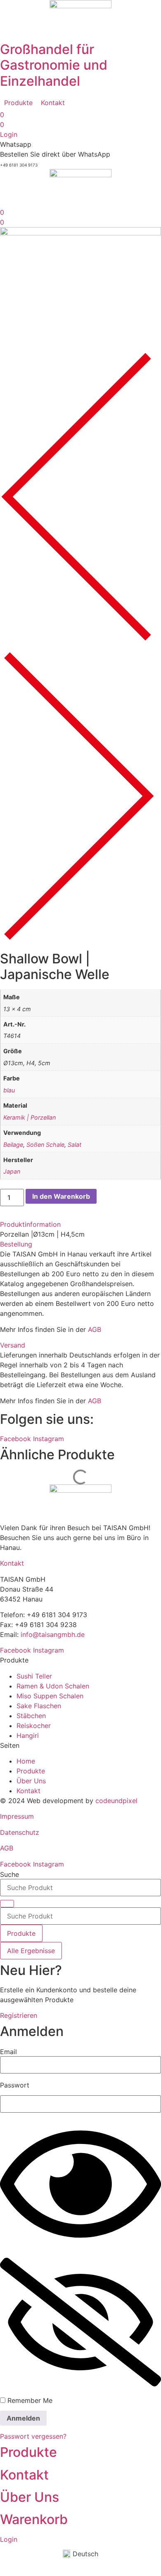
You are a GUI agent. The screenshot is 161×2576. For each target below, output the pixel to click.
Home (26, 1761)
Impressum (17, 1816)
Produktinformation (30, 1224)
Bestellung (16, 1244)
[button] (18, 103)
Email (8, 2052)
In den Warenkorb (61, 1196)
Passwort (15, 2085)
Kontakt (12, 1563)
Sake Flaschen (39, 1706)
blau (9, 1090)
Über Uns (31, 1781)
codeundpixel (116, 1801)
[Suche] (7, 1904)
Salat (75, 1145)
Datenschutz (20, 1832)
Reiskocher (34, 1726)
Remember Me (29, 2400)
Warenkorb (34, 2519)
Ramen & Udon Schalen (53, 1686)
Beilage (13, 1145)
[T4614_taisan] (80, 233)
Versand (13, 1345)
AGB (95, 1329)
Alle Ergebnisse (31, 1951)
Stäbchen (31, 1716)
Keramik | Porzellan (30, 1117)
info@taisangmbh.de (53, 1634)
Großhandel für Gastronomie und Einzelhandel (54, 65)
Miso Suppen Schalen (50, 1696)
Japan (12, 1171)
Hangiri (28, 1735)
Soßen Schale (45, 1145)
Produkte (31, 1771)
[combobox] (80, 1888)
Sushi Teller (34, 1676)
